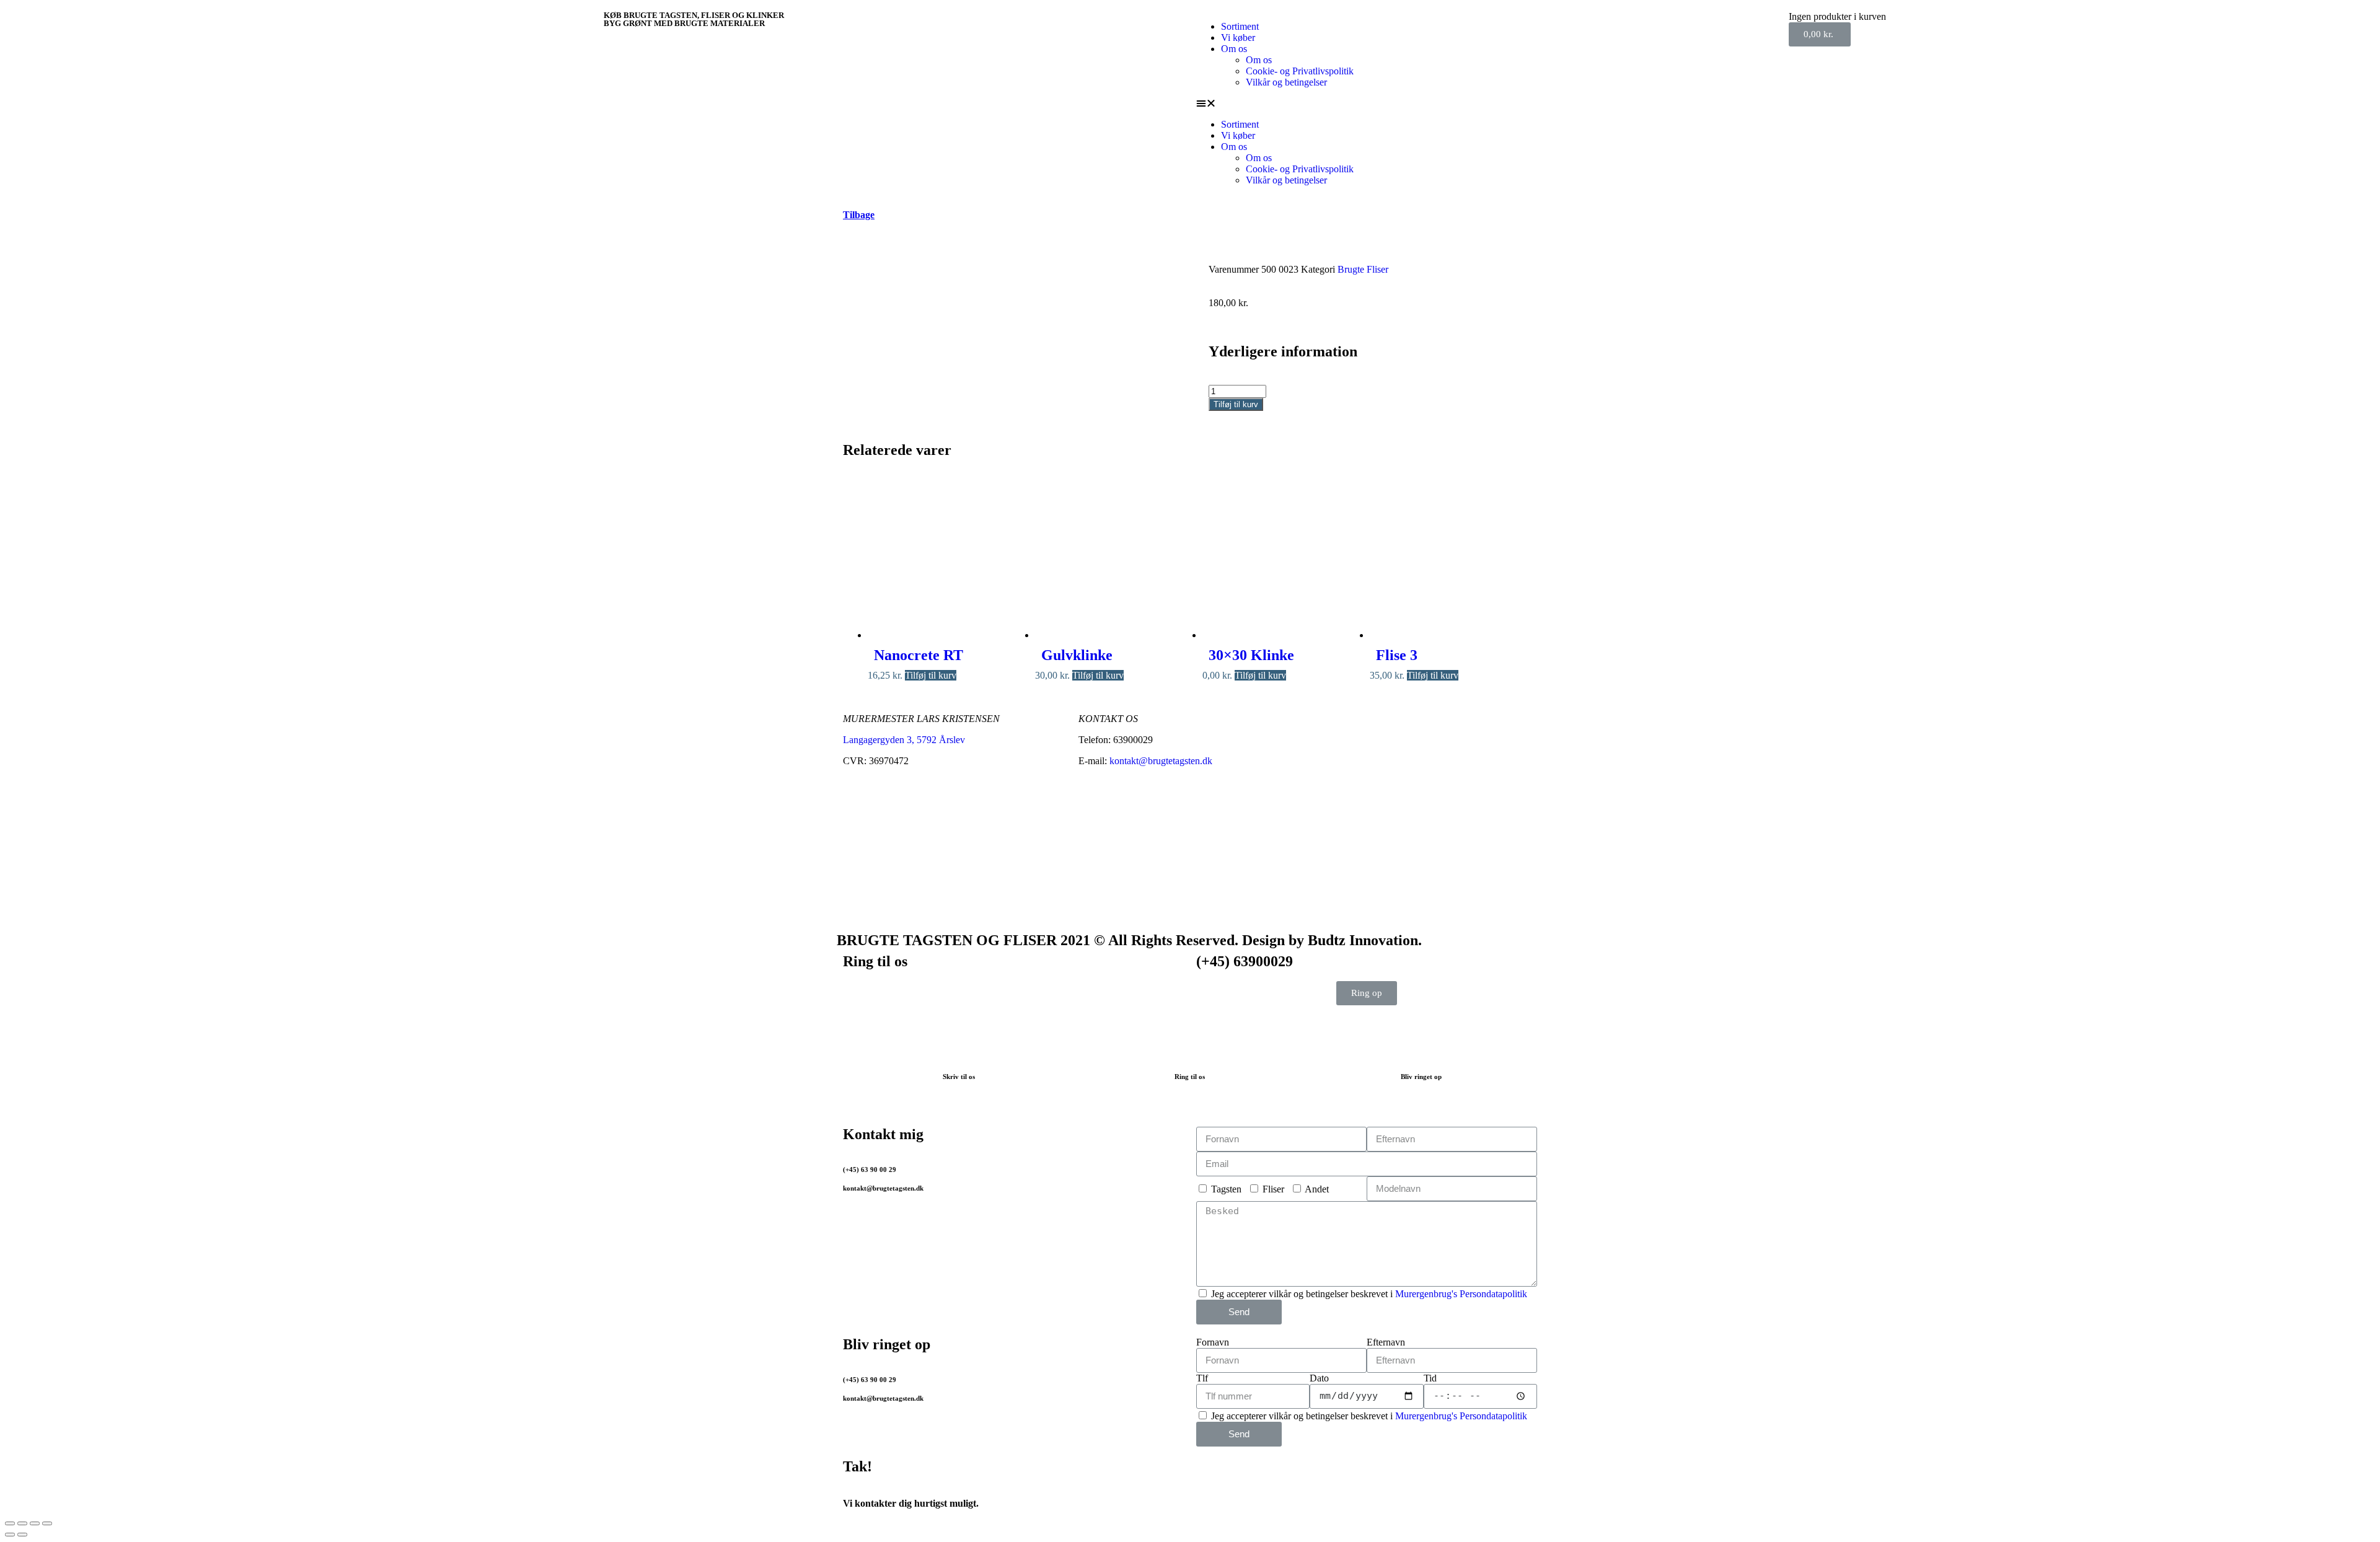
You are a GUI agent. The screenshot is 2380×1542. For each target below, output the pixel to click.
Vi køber (1238, 37)
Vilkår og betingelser (1286, 82)
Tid (1430, 1378)
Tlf (1202, 1378)
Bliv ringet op (1421, 1077)
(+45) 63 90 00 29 (870, 1170)
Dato (1319, 1378)
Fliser (1273, 1189)
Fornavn (1213, 1342)
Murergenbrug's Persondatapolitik (1461, 1294)
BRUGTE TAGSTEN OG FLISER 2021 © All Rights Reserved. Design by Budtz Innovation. (1129, 940)
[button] (1486, 104)
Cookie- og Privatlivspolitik (1300, 71)
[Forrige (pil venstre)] (10, 1535)
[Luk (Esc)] (10, 1523)
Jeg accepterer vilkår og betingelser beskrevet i (1369, 1294)
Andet (1317, 1189)
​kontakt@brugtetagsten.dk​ (883, 1398)
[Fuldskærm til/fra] (35, 1523)
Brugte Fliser (1363, 269)
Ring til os (1190, 1077)
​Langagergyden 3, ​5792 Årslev (904, 740)
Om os (1234, 49)
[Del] (22, 1523)
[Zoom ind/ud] (47, 1523)
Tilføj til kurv (1236, 404)
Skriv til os (959, 1077)
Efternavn (1386, 1342)
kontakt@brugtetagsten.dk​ (883, 1188)
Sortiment (1240, 26)
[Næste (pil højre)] (22, 1535)
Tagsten (1226, 1189)
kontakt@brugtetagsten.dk (1161, 761)
